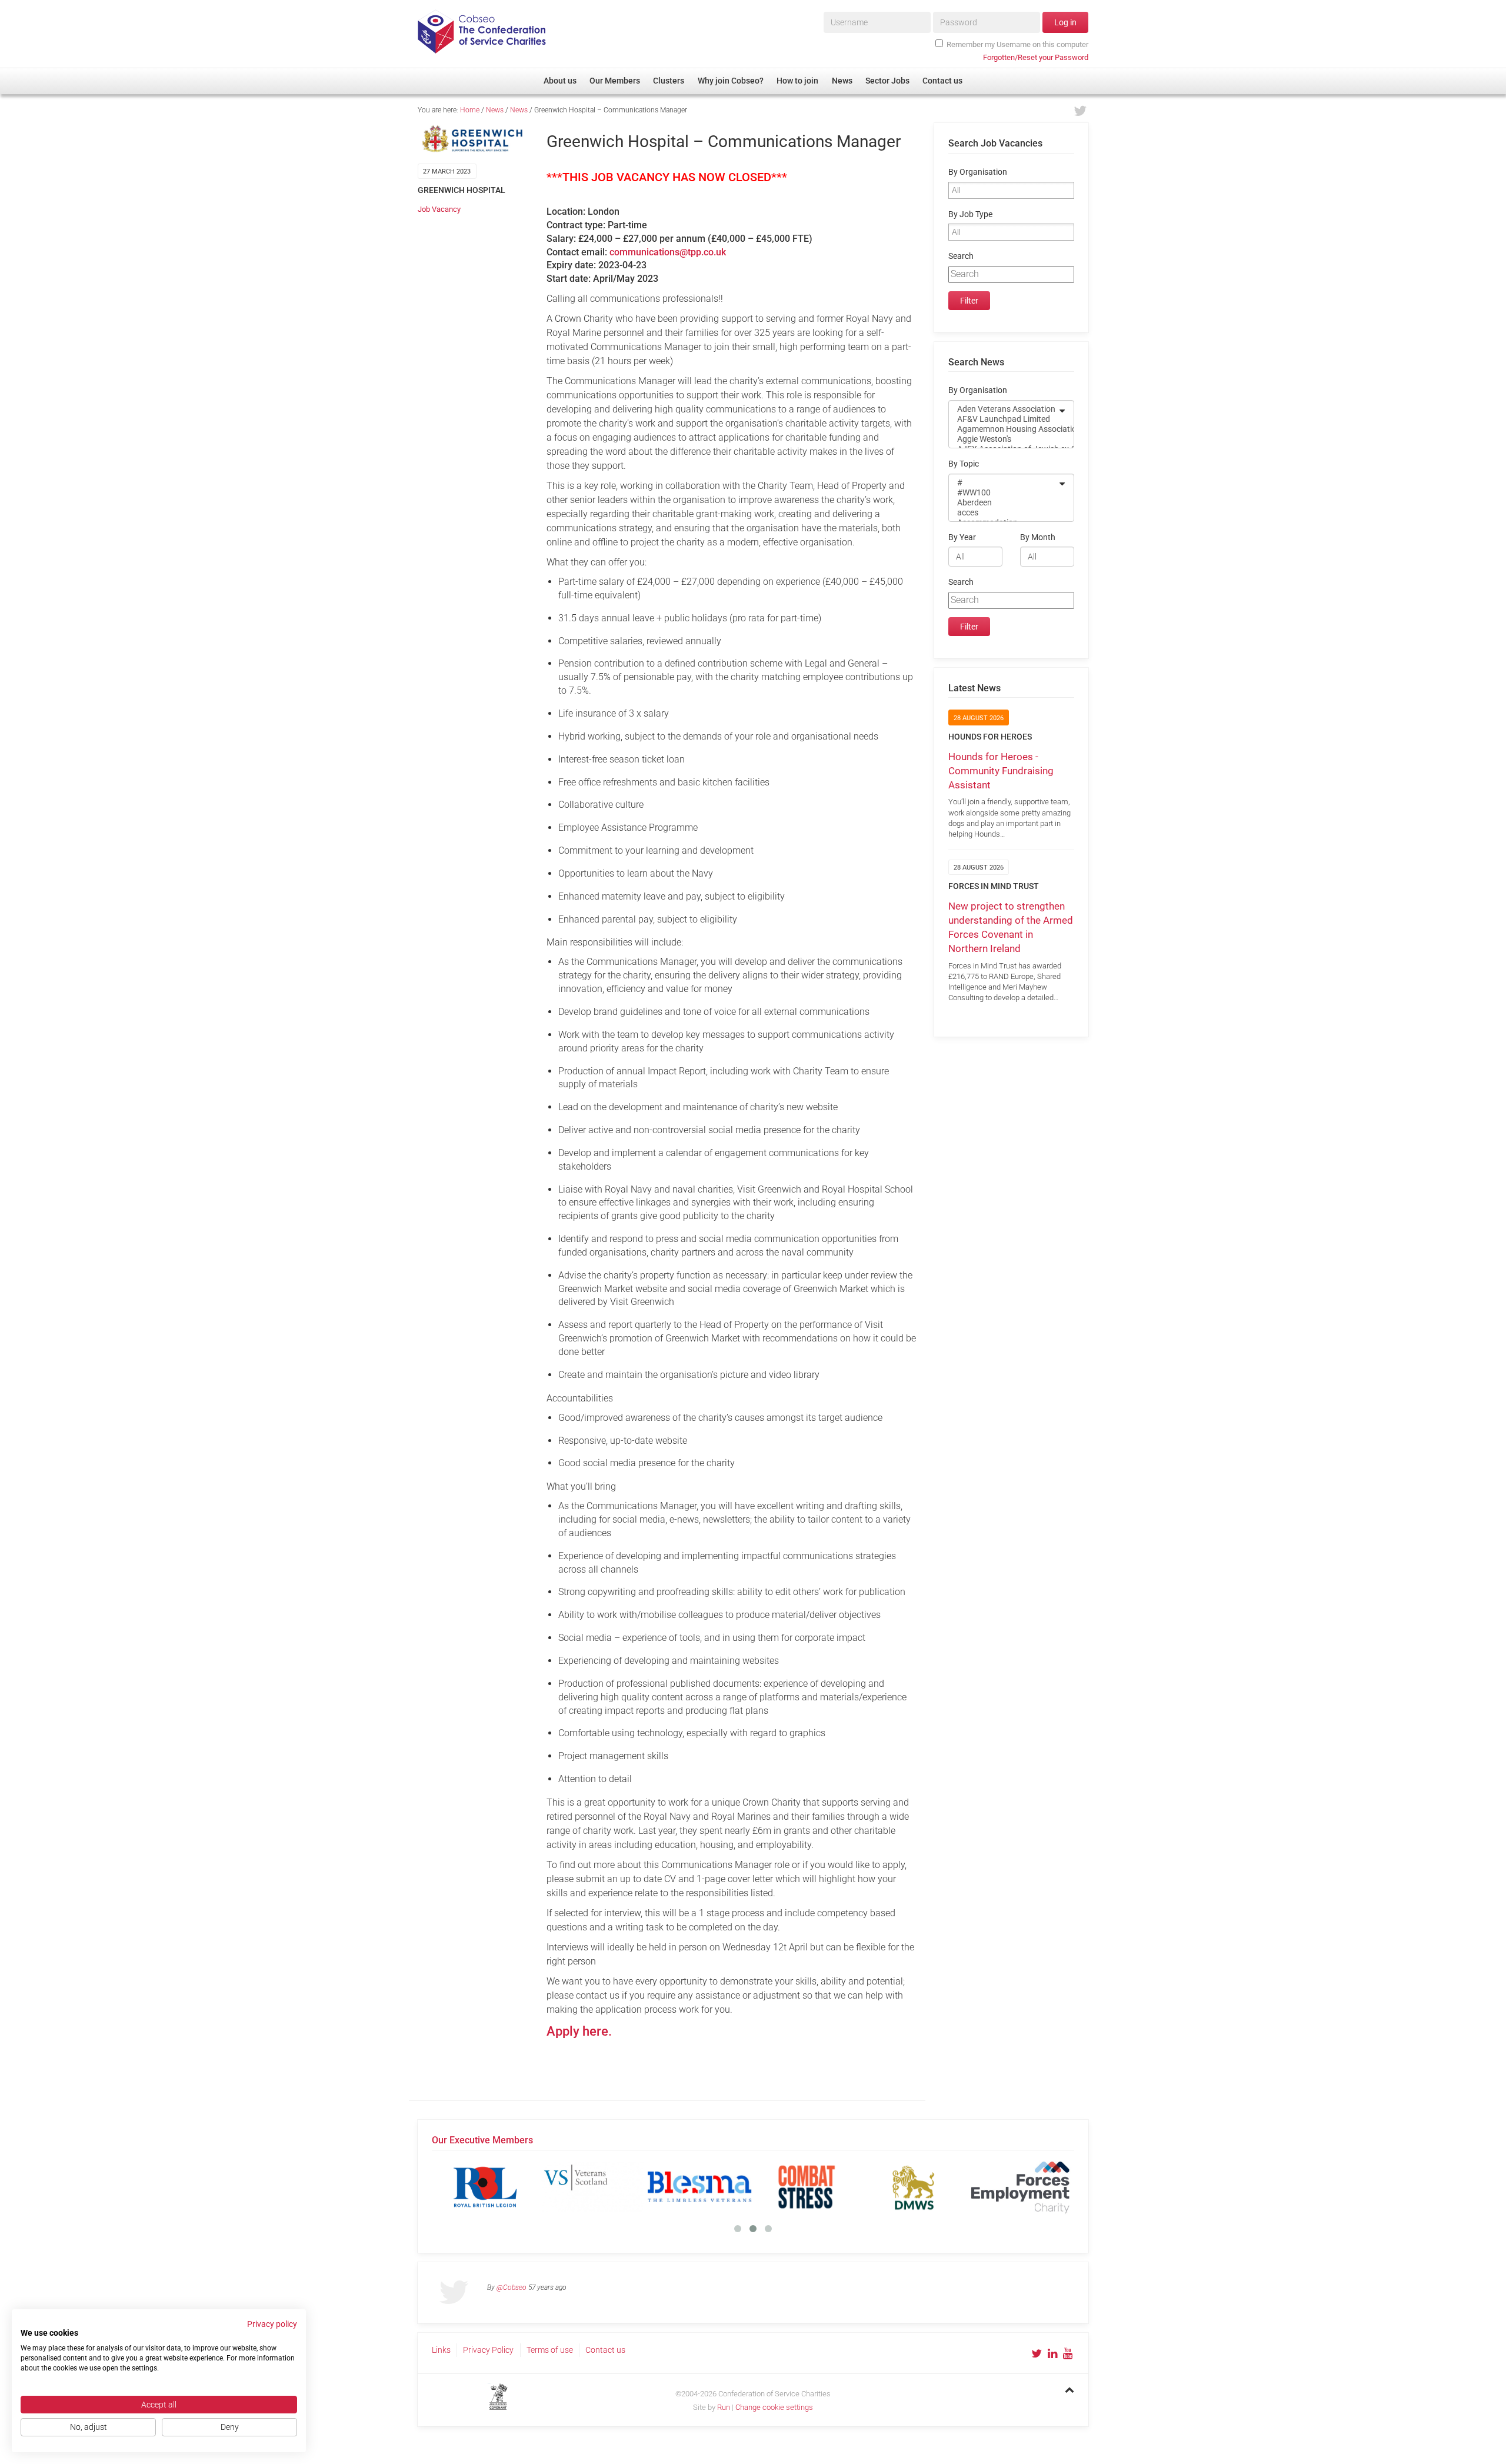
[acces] (1004, 513)
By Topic (964, 464)
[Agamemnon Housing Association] (1004, 429)
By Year (962, 537)
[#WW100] (1004, 493)
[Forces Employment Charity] (485, 2187)
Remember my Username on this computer (1017, 44)
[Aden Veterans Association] (1004, 409)
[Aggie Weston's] (1004, 439)
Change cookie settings (774, 2407)
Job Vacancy (439, 209)
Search (961, 256)
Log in (1065, 22)
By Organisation (978, 172)
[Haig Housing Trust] (592, 2187)
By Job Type (970, 214)
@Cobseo (512, 2287)
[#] (1004, 483)
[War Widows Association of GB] (914, 2187)
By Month (1038, 537)
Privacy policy (272, 2324)
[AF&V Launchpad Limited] (1004, 419)
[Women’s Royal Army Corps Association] (1021, 2187)
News (495, 110)
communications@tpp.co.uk (668, 252)
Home (470, 110)
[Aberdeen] (1004, 503)
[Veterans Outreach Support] (807, 2187)
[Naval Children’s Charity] (699, 2187)
